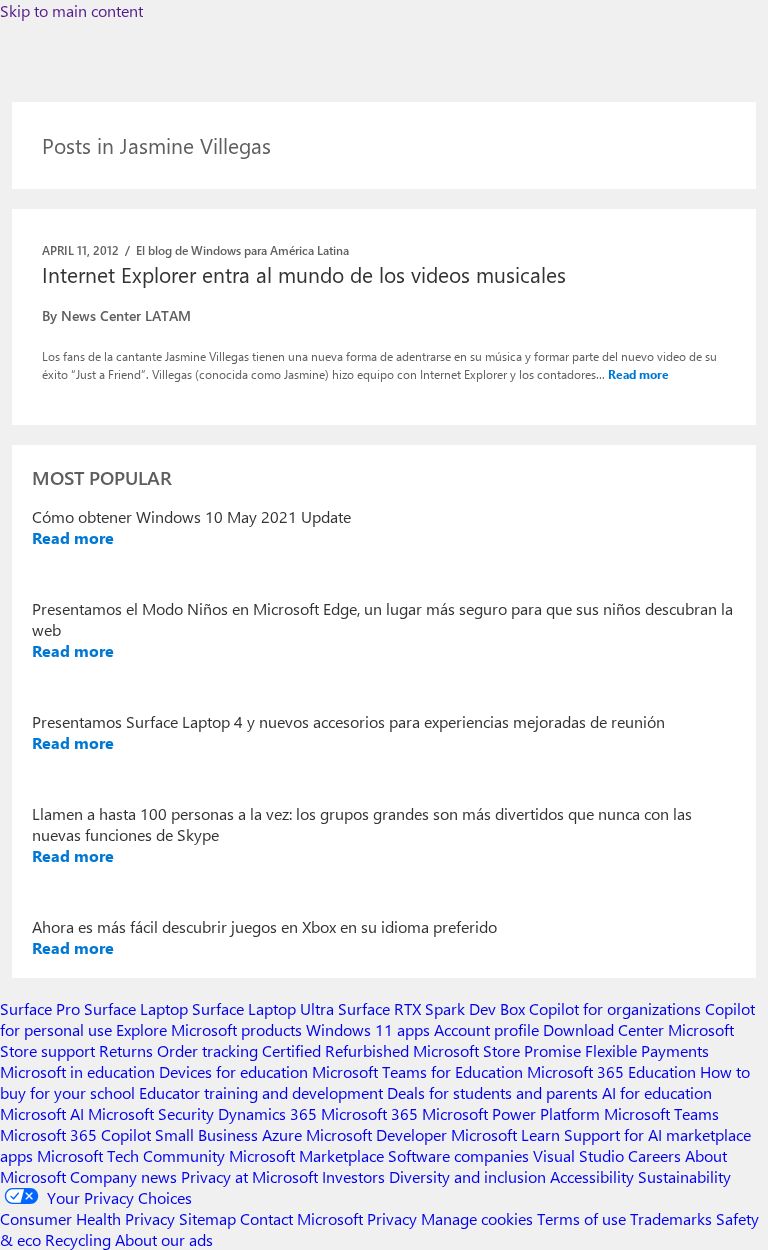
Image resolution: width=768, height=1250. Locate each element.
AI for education (657, 1092)
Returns (126, 1050)
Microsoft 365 (369, 1113)
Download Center (603, 1029)
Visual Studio (578, 1155)
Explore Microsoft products (209, 1029)
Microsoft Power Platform (511, 1113)
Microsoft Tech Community (131, 1155)
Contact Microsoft (301, 1218)
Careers (654, 1155)
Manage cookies (477, 1218)
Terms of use (581, 1218)
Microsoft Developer (376, 1134)
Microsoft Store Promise (497, 1050)
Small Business (206, 1134)
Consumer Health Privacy (87, 1218)
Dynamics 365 (267, 1113)
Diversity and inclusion (467, 1176)
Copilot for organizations (615, 1008)
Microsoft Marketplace (306, 1155)
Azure (282, 1134)
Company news (123, 1176)
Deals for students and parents (492, 1092)
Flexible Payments (647, 1050)
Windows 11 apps (368, 1029)
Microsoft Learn (505, 1134)
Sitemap (207, 1218)
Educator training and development (261, 1092)
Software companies (458, 1155)
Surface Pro (40, 1008)
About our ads (164, 1239)
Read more (638, 374)
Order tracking (207, 1050)
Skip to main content (71, 10)
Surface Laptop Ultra (263, 1008)
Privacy (394, 1218)
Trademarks (671, 1218)
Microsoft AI (42, 1113)
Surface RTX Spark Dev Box (431, 1008)
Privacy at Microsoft (249, 1176)
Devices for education (233, 1071)
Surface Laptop (136, 1008)
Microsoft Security (151, 1113)
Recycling (78, 1239)
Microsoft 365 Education (611, 1071)
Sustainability (684, 1176)
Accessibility (592, 1176)
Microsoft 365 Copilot (75, 1134)
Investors (353, 1176)
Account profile (486, 1029)
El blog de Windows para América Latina (242, 250)
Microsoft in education (77, 1071)
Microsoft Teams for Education (417, 1071)
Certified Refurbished (335, 1050)
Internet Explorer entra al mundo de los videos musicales (304, 274)
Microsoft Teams (661, 1113)
